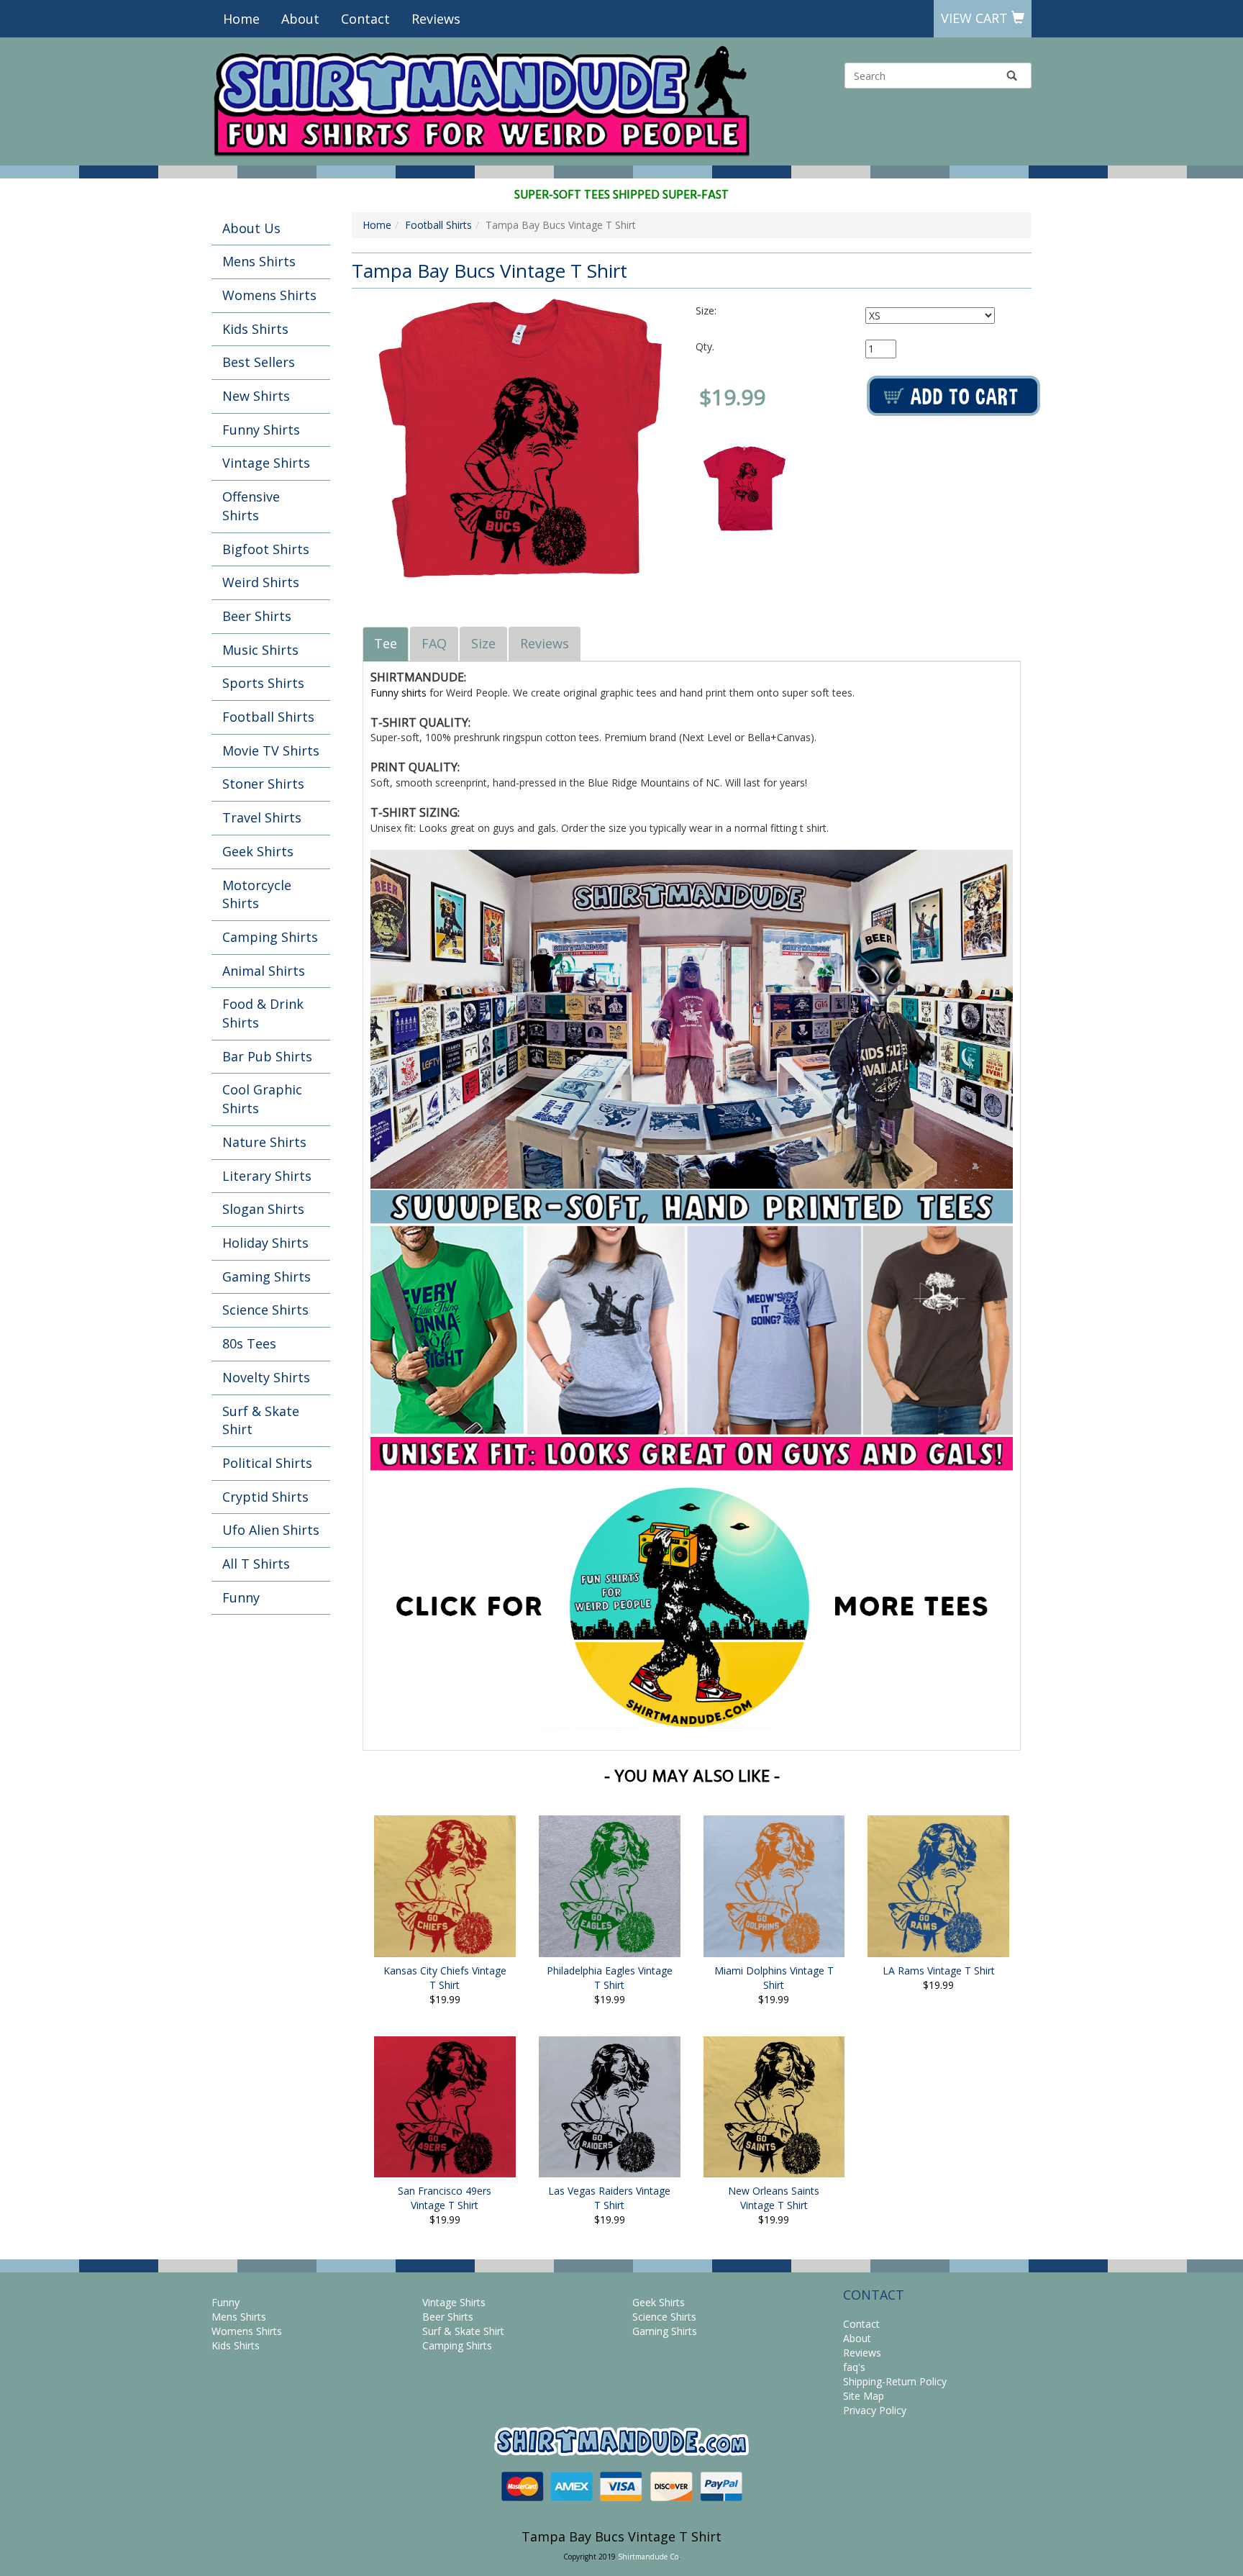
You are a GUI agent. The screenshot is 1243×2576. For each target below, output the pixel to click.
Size (483, 643)
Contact (365, 19)
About (300, 19)
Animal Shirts (264, 971)
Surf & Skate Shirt (261, 1420)
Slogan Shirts (263, 1209)
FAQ (434, 643)
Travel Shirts (262, 817)
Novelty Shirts (266, 1377)
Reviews (436, 19)
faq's (854, 2367)
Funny (241, 1597)
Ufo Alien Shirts (271, 1530)
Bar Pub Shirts (267, 1056)
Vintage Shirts (266, 463)
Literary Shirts (267, 1176)
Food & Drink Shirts (263, 1013)
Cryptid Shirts (265, 1497)
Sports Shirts (263, 683)
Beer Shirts (257, 616)
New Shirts (256, 396)
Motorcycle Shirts (257, 894)
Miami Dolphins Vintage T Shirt (774, 1978)
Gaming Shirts (267, 1276)
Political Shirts (267, 1463)
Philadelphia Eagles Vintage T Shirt (610, 1978)
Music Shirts (260, 650)
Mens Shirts (259, 261)
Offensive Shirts (251, 506)
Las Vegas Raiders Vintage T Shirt (609, 2198)
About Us (251, 228)
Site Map (864, 2396)
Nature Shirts (264, 1142)
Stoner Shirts (263, 784)
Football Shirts (268, 717)
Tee (386, 643)
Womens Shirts (269, 295)
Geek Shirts (258, 851)
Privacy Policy (875, 2410)
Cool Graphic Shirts (262, 1099)
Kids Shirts (255, 329)
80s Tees (249, 1343)
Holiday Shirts (265, 1243)
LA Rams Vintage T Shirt (939, 1970)
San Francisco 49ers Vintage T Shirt (445, 2198)
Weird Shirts (261, 582)
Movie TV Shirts (271, 750)
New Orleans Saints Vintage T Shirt (774, 2198)
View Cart (976, 18)
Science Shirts (265, 1310)
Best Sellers (259, 362)
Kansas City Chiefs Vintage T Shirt (445, 1978)
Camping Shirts (270, 937)
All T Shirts (256, 1564)
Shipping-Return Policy (895, 2381)
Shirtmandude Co (648, 2557)
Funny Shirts (261, 430)
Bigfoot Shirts (266, 549)
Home (241, 19)
